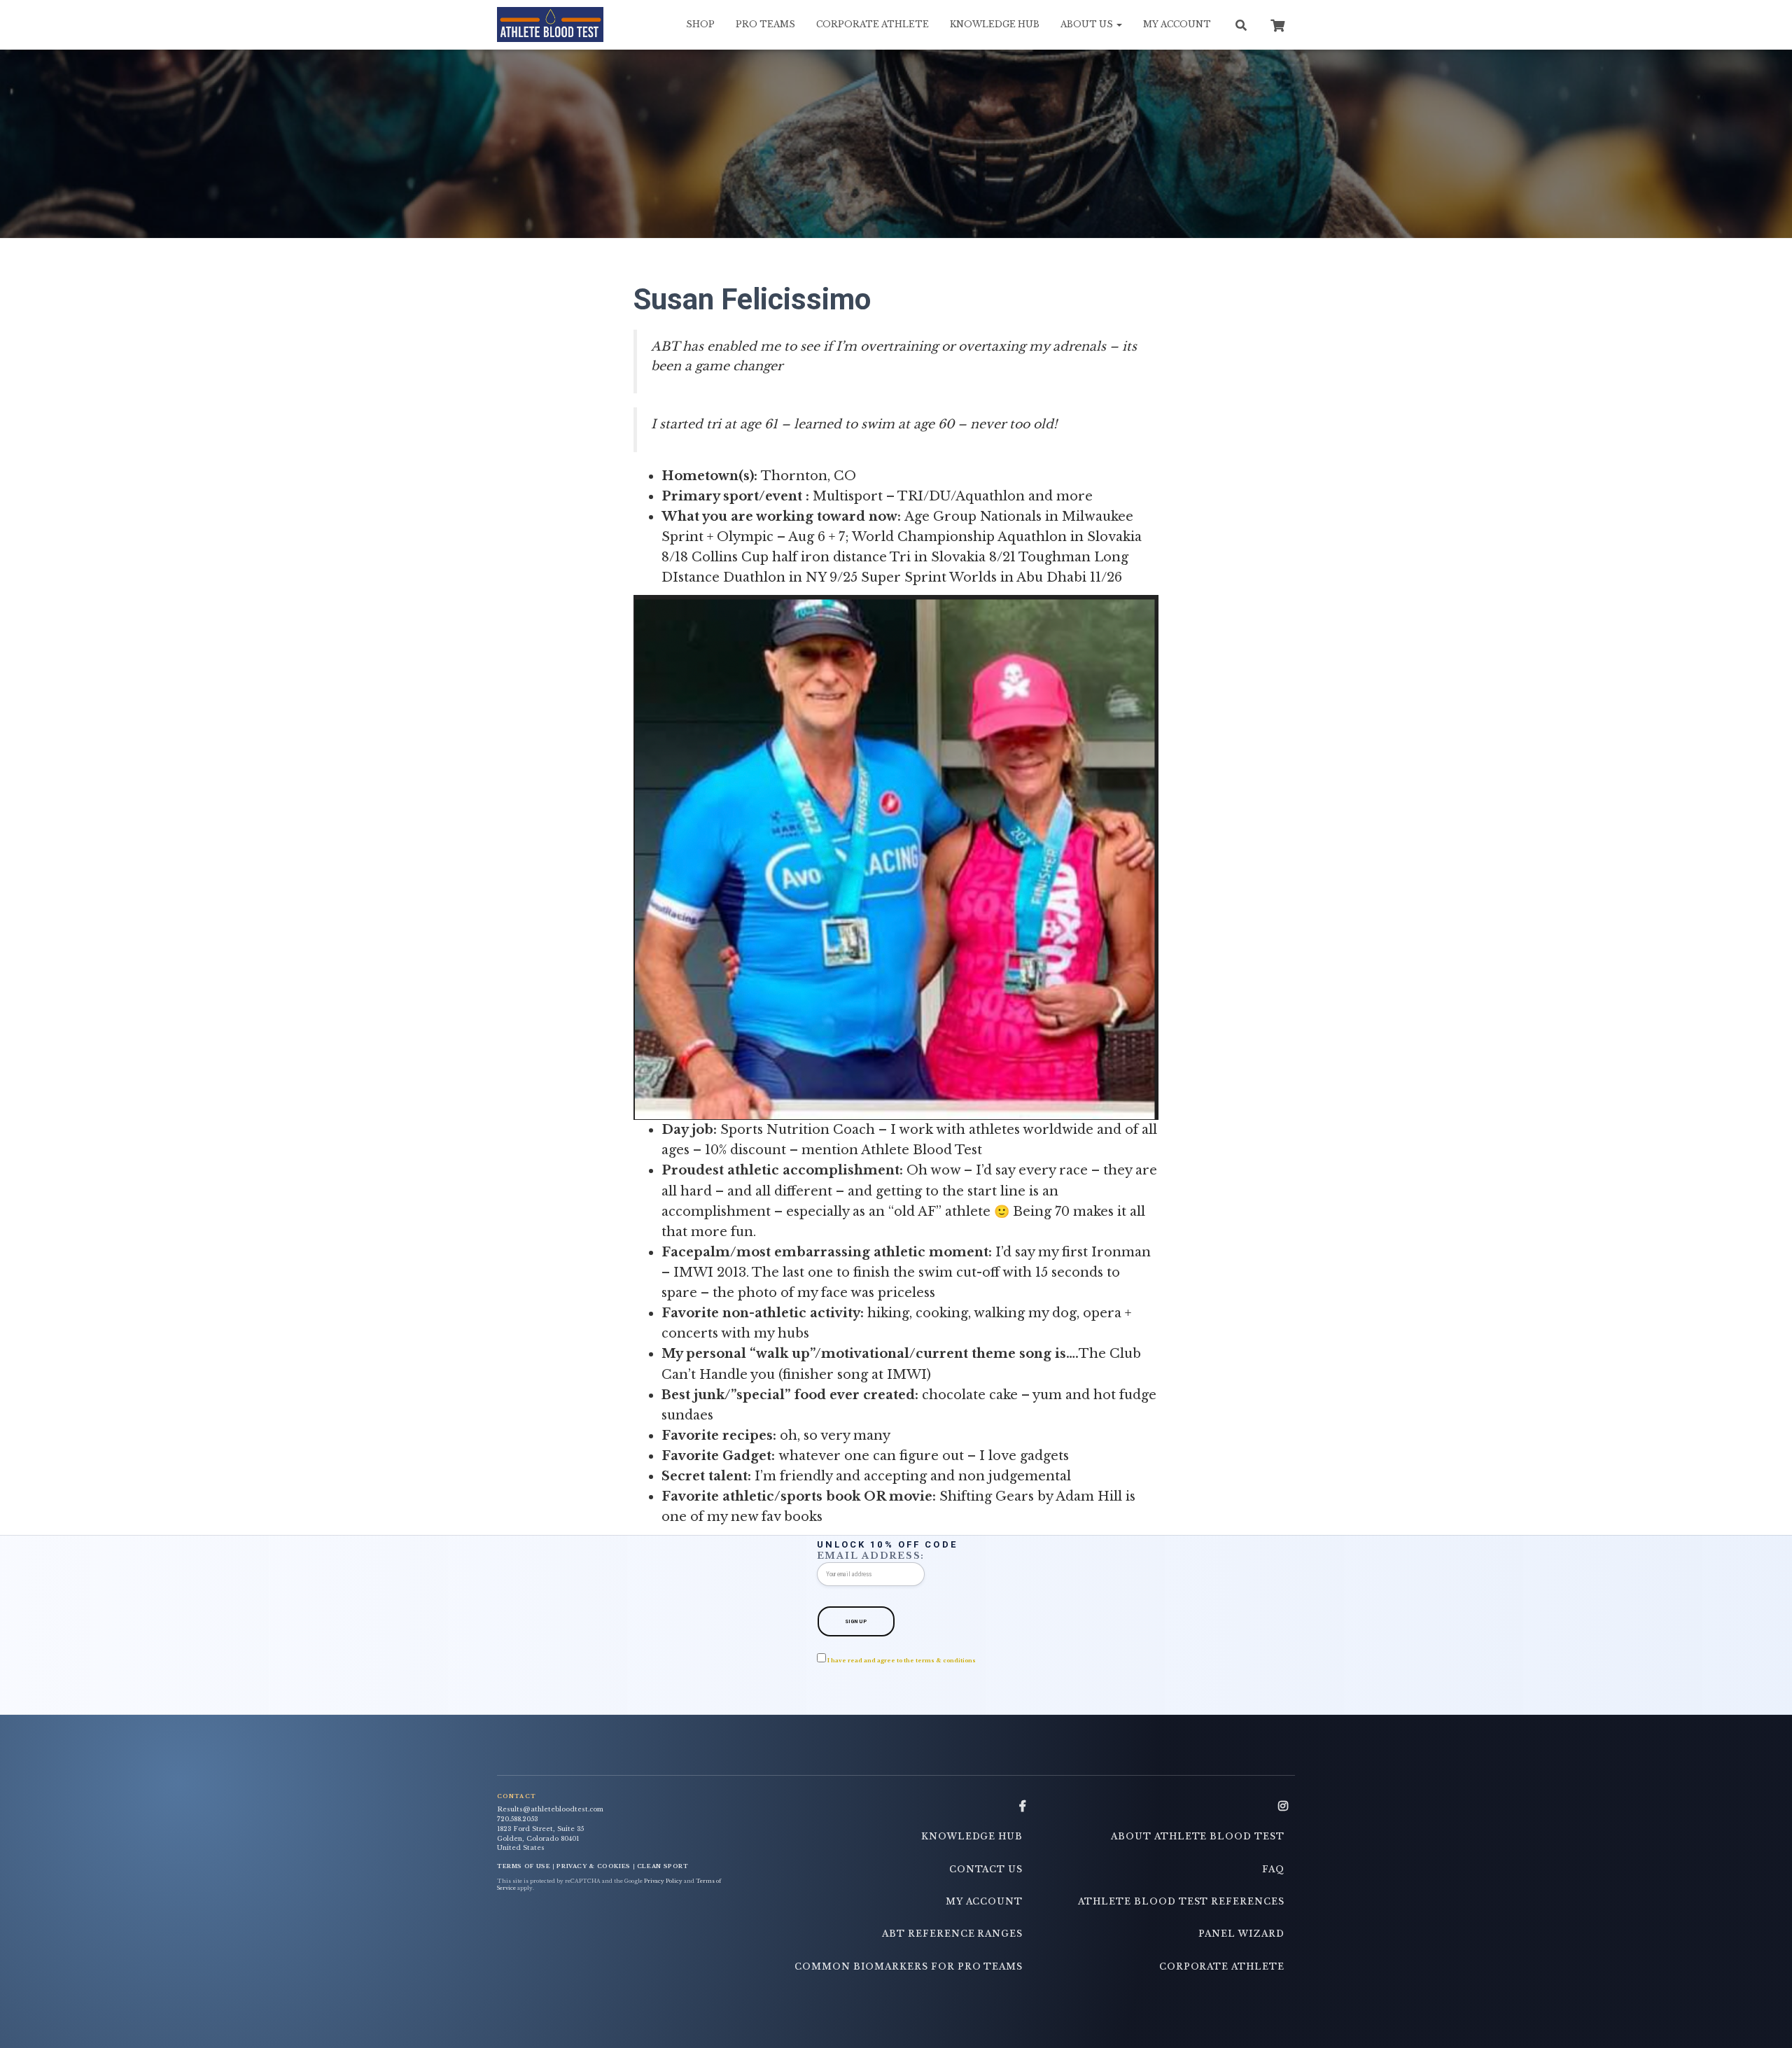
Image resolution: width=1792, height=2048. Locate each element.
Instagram (1283, 1806)
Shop (700, 24)
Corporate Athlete (873, 24)
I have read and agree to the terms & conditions (902, 1661)
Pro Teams (765, 24)
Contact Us (986, 1869)
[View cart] (1277, 24)
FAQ (1273, 1869)
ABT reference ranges (952, 1934)
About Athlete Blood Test (1198, 1836)
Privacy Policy (663, 1881)
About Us (1088, 24)
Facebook (1023, 1806)
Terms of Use (524, 1866)
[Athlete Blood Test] (550, 24)
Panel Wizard (1241, 1934)
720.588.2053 (517, 1819)
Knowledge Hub (995, 24)
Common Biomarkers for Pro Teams (909, 1966)
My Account (1177, 24)
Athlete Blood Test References (1181, 1901)
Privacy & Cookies (594, 1866)
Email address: (871, 1556)
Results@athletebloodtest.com (550, 1809)
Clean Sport (663, 1866)
